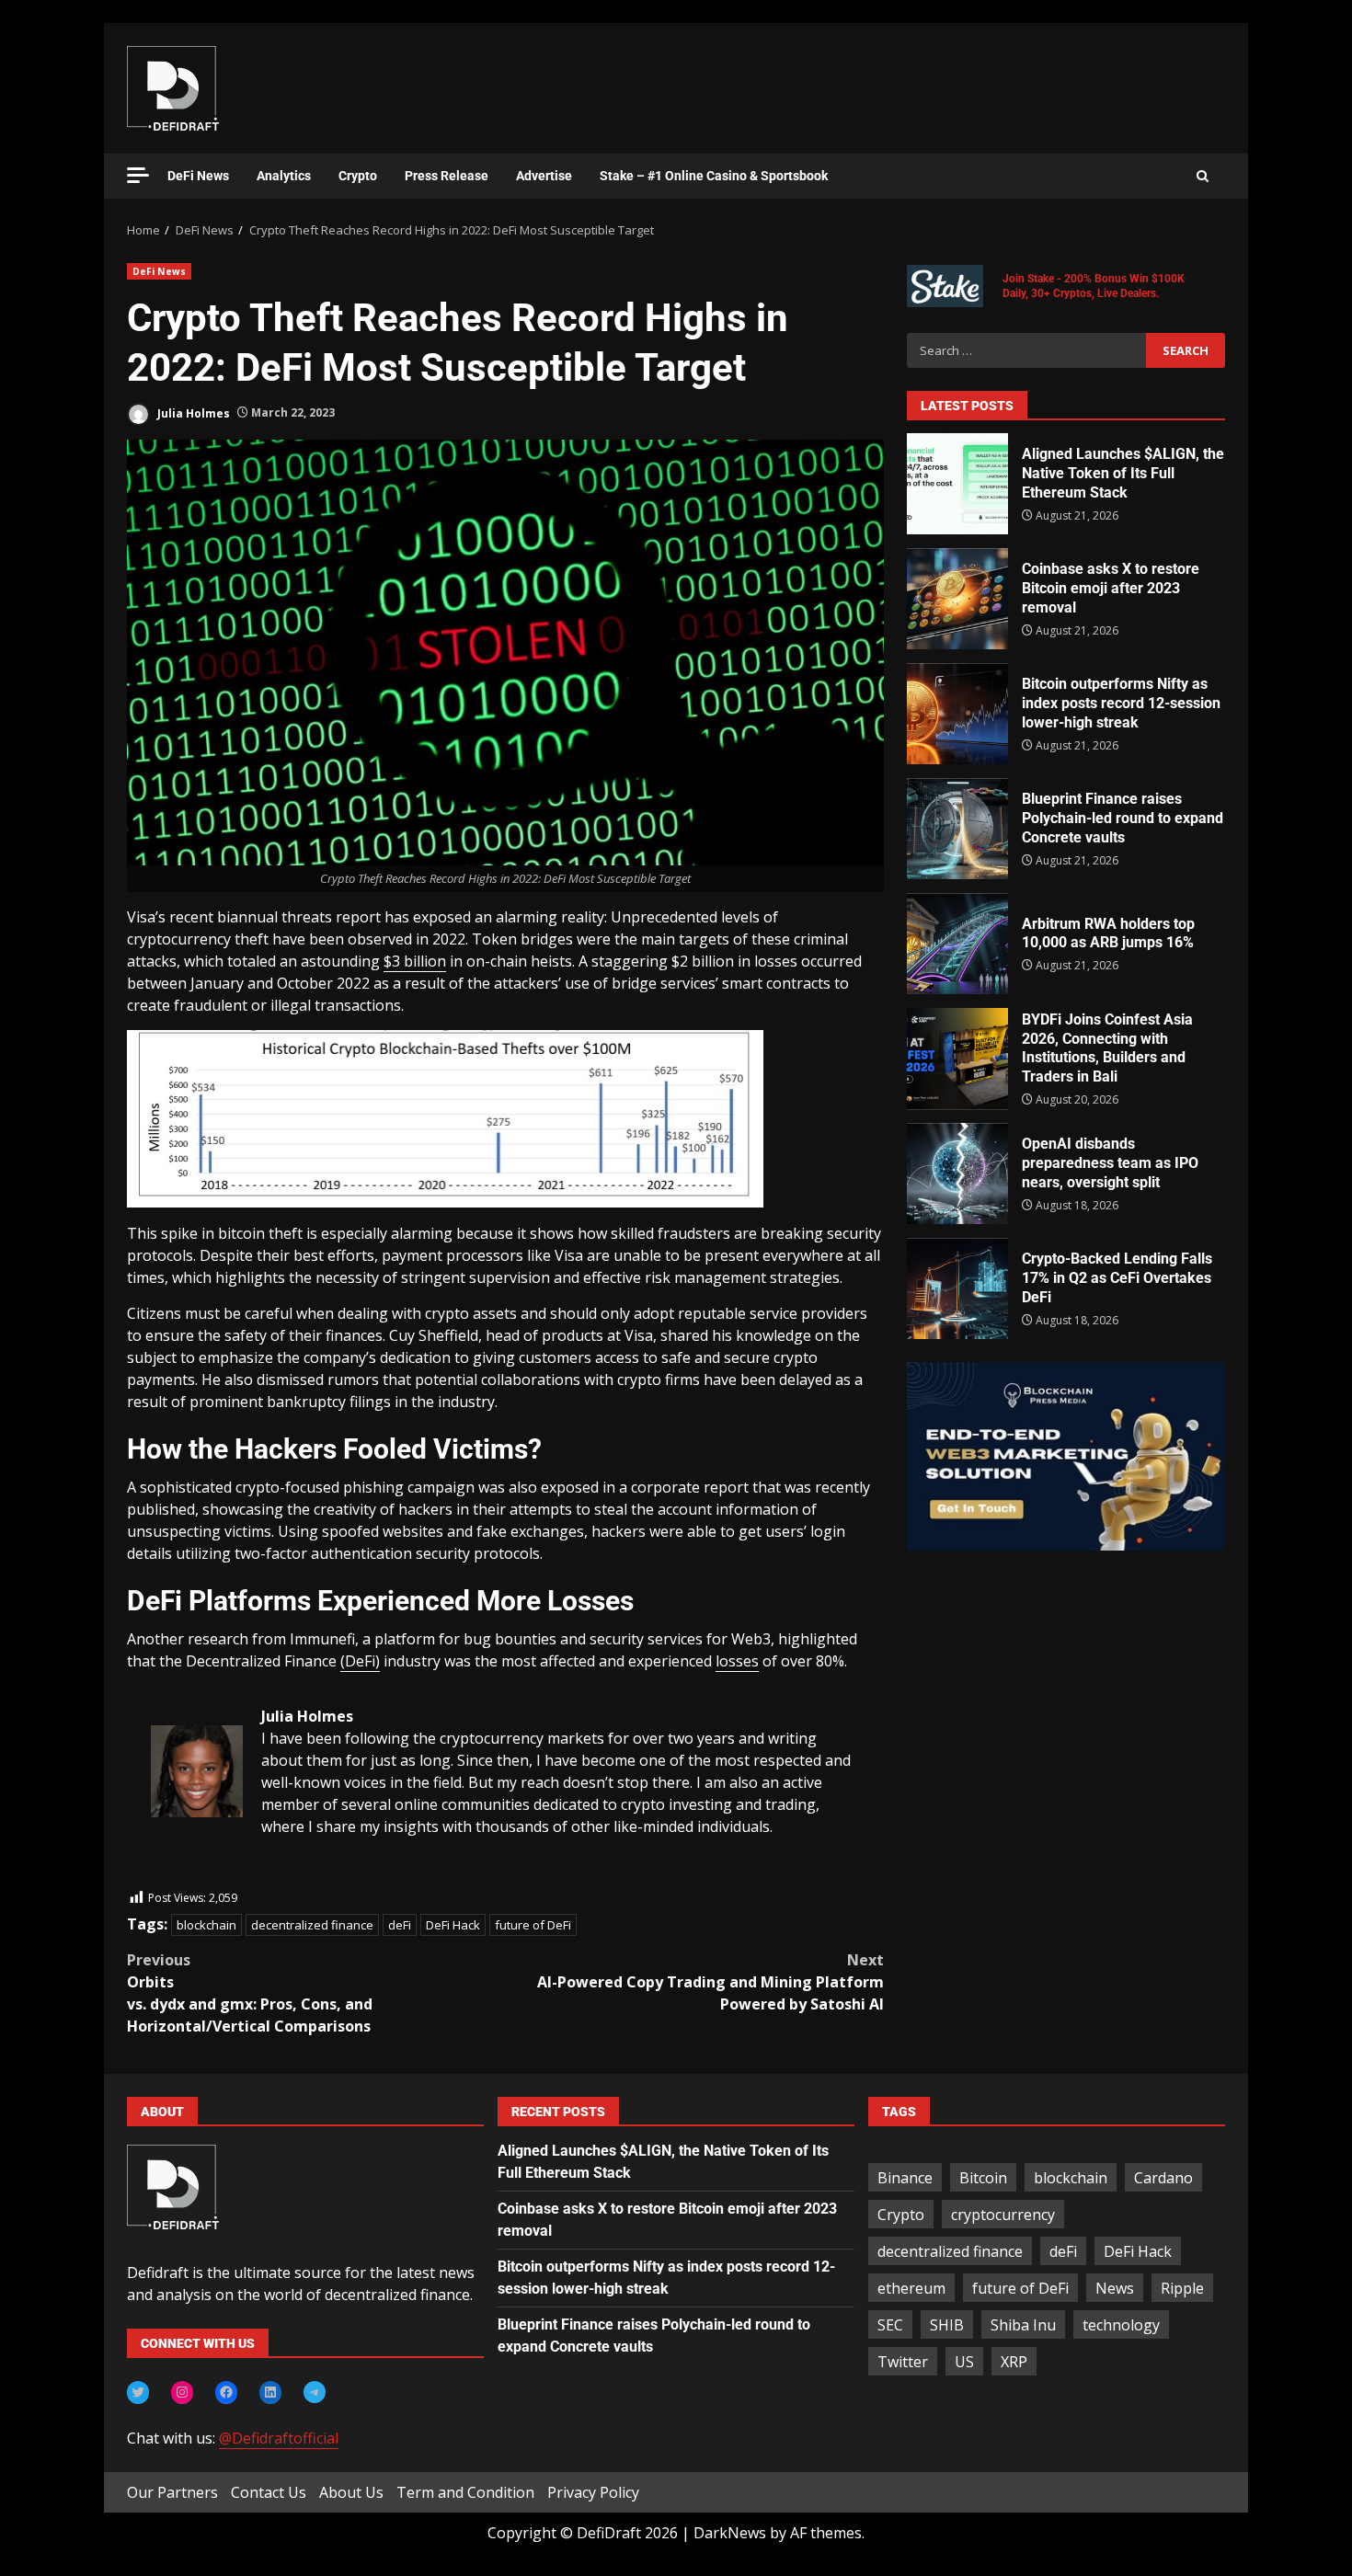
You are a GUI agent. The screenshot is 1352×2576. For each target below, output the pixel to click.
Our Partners (172, 2492)
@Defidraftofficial (279, 2438)
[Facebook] (226, 2392)
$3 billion (415, 961)
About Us (351, 2492)
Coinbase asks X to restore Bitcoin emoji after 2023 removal (957, 599)
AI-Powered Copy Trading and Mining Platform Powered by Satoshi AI (710, 1982)
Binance (905, 2178)
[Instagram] (182, 2392)
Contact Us (269, 2492)
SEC (890, 2325)
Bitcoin (983, 2178)
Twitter (903, 2362)
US (964, 2362)
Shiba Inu (1023, 2325)
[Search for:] (1026, 350)
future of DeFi (533, 1925)
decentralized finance (312, 1925)
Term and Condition (465, 2492)
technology (1121, 2325)
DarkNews (730, 2533)
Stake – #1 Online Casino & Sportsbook (714, 176)
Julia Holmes (192, 412)
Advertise (544, 176)
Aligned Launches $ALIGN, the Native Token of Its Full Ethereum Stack (957, 484)
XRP (1014, 2362)
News (1115, 2288)
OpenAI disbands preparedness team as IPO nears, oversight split (957, 1174)
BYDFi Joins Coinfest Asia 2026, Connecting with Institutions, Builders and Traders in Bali (957, 1059)
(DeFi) (360, 1661)
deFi (400, 1925)
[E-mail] (160, 1877)
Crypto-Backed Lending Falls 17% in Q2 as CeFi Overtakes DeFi (957, 1288)
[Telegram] (315, 2392)
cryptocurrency (1003, 2215)
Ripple (1182, 2288)
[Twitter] (138, 2392)
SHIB (947, 2325)
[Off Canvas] (138, 175)
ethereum (911, 2288)
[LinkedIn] (270, 2392)
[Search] (1203, 177)
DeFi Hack (453, 1925)
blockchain (206, 1925)
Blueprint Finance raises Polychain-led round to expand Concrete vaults (957, 829)
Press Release (447, 176)
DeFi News (198, 176)
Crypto (358, 176)
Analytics (284, 176)
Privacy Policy (593, 2492)
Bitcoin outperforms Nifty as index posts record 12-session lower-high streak (957, 714)
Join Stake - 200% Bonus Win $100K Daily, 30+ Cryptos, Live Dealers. (1094, 286)
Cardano (1163, 2178)
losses (737, 1661)
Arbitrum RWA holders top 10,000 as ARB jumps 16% (957, 944)
